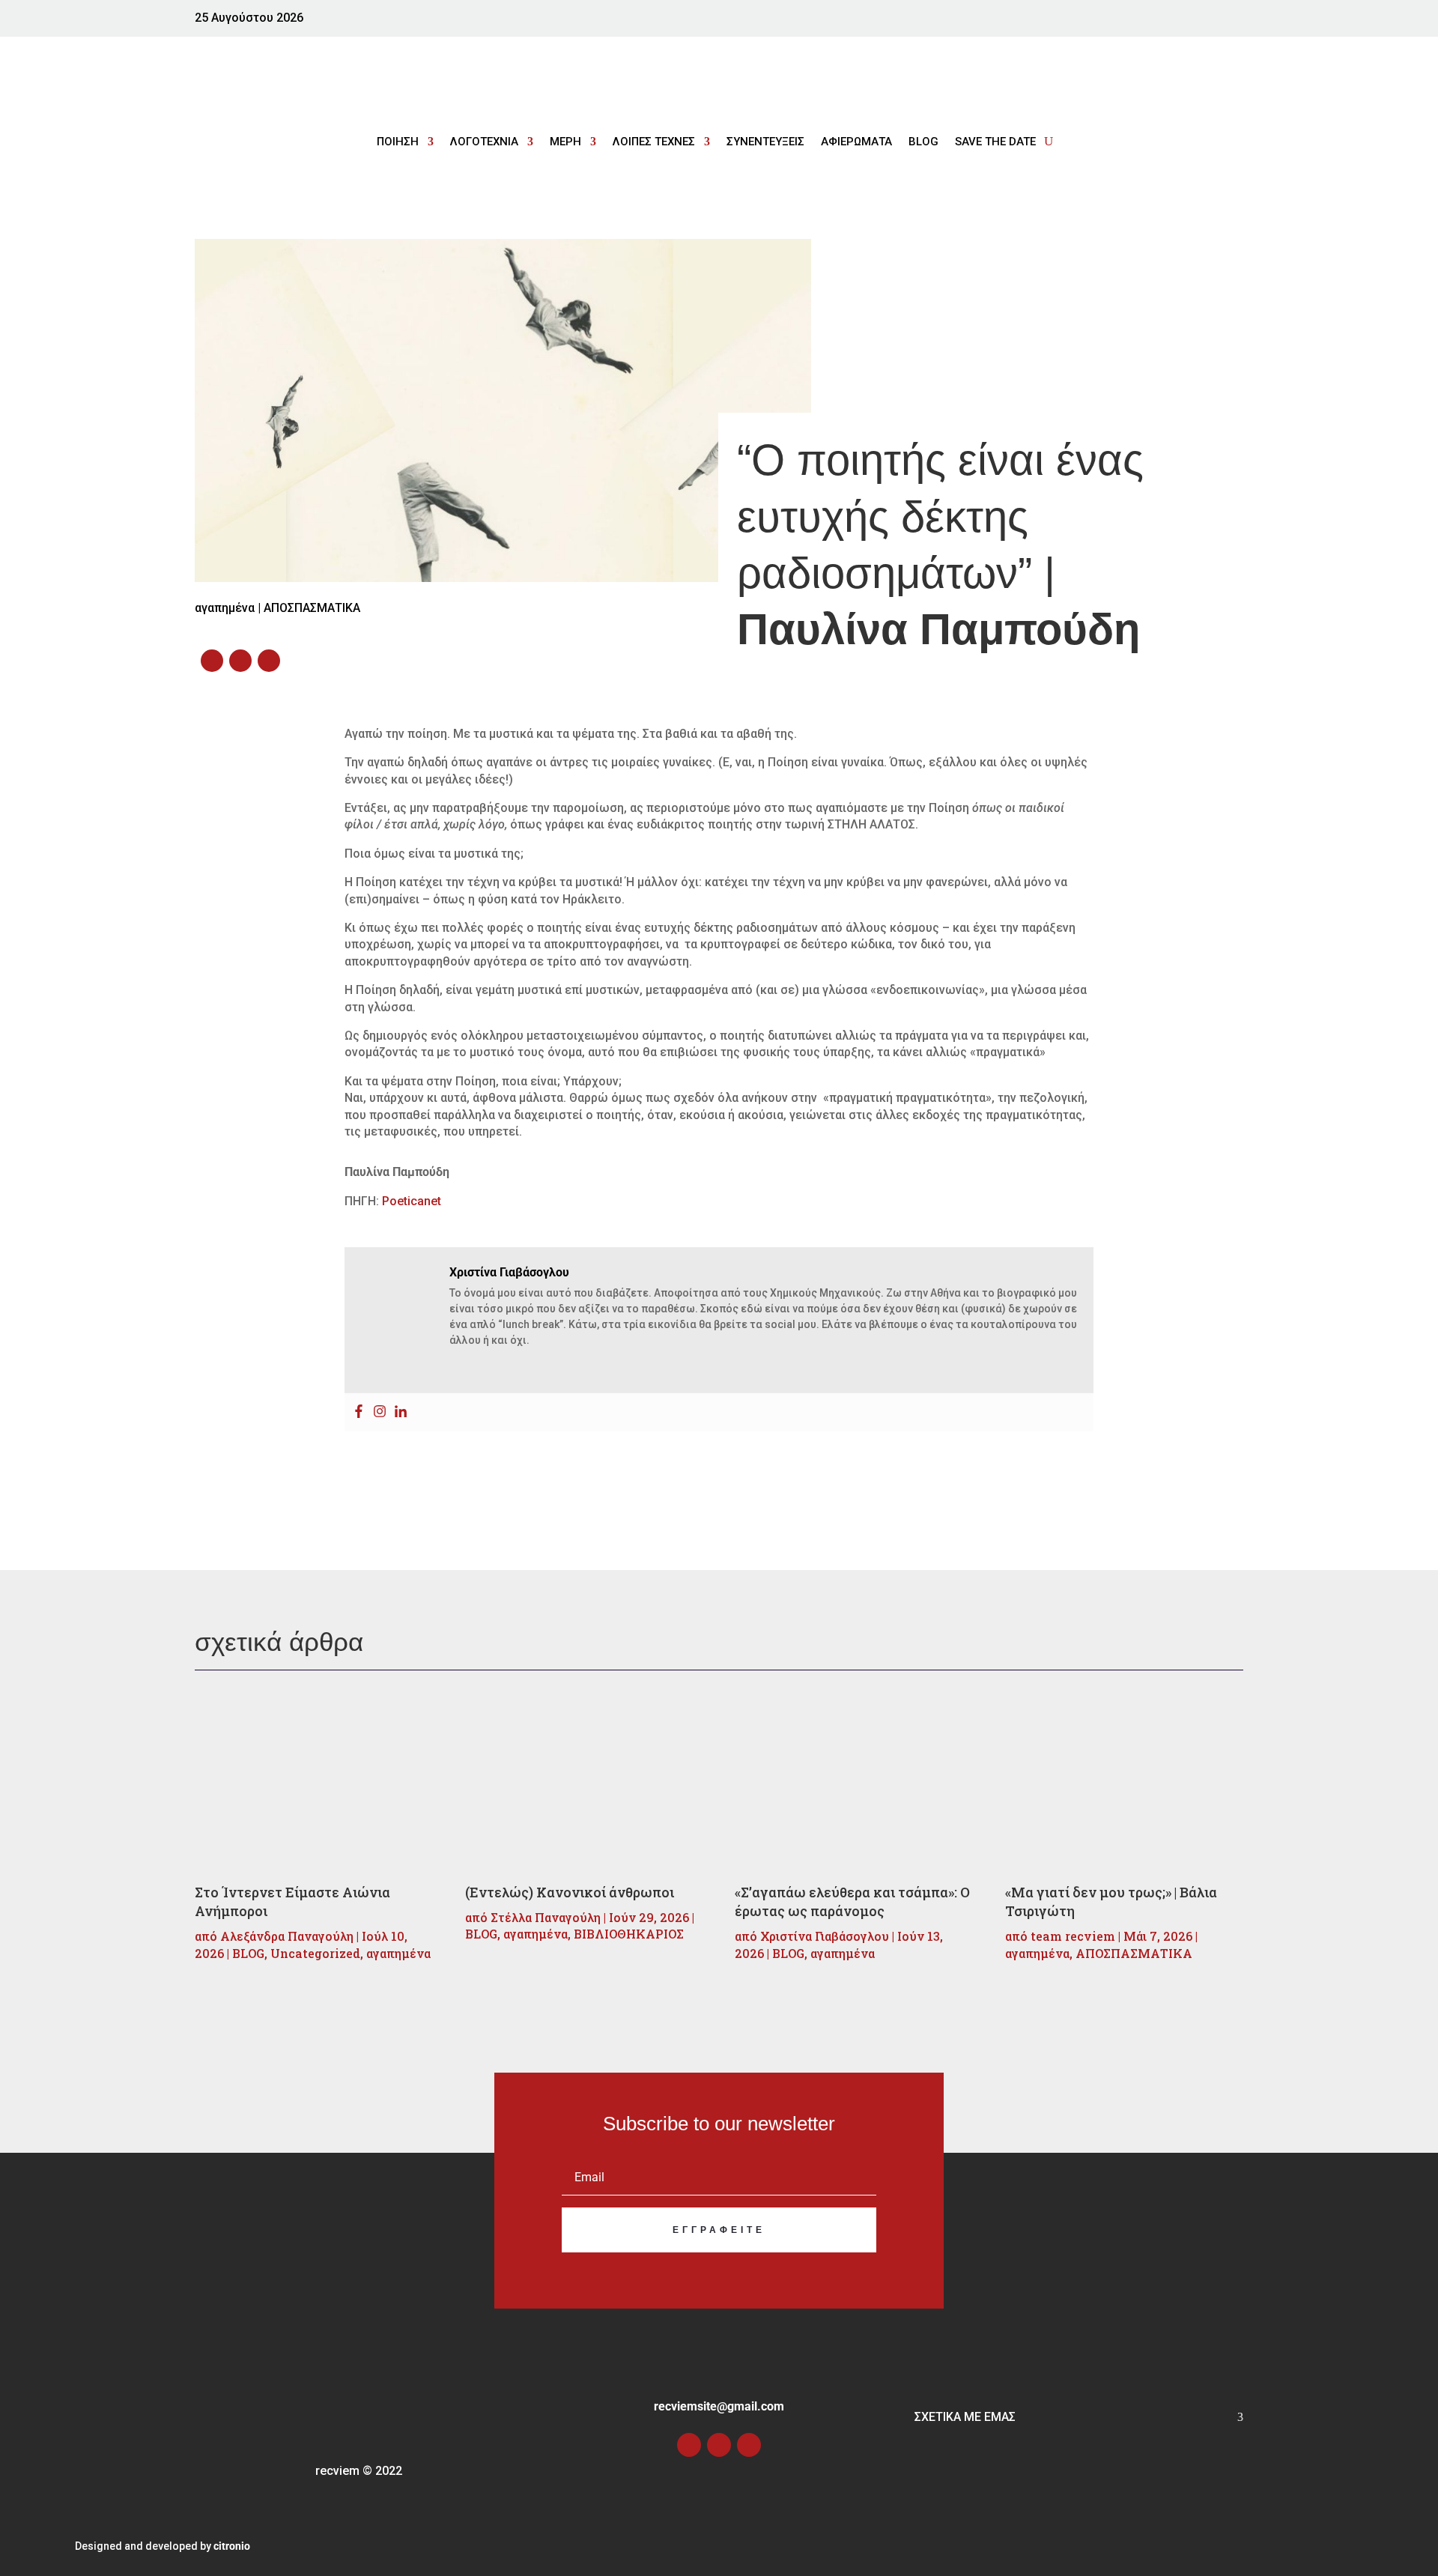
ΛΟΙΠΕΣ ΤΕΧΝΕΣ (654, 142)
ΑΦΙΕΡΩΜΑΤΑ (856, 142)
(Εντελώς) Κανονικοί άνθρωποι (570, 1892)
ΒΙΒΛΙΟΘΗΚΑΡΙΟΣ (629, 1934)
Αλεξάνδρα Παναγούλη (287, 1936)
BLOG (923, 142)
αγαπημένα (398, 1953)
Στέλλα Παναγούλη (546, 1917)
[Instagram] (380, 1412)
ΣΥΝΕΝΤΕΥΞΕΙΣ (765, 142)
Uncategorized (315, 1953)
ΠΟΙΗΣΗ (398, 142)
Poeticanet (412, 1201)
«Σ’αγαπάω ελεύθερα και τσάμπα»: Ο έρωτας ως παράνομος (852, 1901)
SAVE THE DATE (995, 142)
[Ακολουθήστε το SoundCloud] (1228, 22)
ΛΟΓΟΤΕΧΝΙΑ (484, 142)
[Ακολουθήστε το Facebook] (1165, 22)
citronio (232, 2546)
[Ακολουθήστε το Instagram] (1195, 22)
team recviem (1073, 1936)
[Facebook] (359, 1412)
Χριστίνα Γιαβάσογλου (825, 1936)
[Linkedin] (401, 1412)
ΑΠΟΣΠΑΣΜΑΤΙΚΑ (312, 608)
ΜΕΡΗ (565, 142)
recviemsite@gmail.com (719, 2406)
